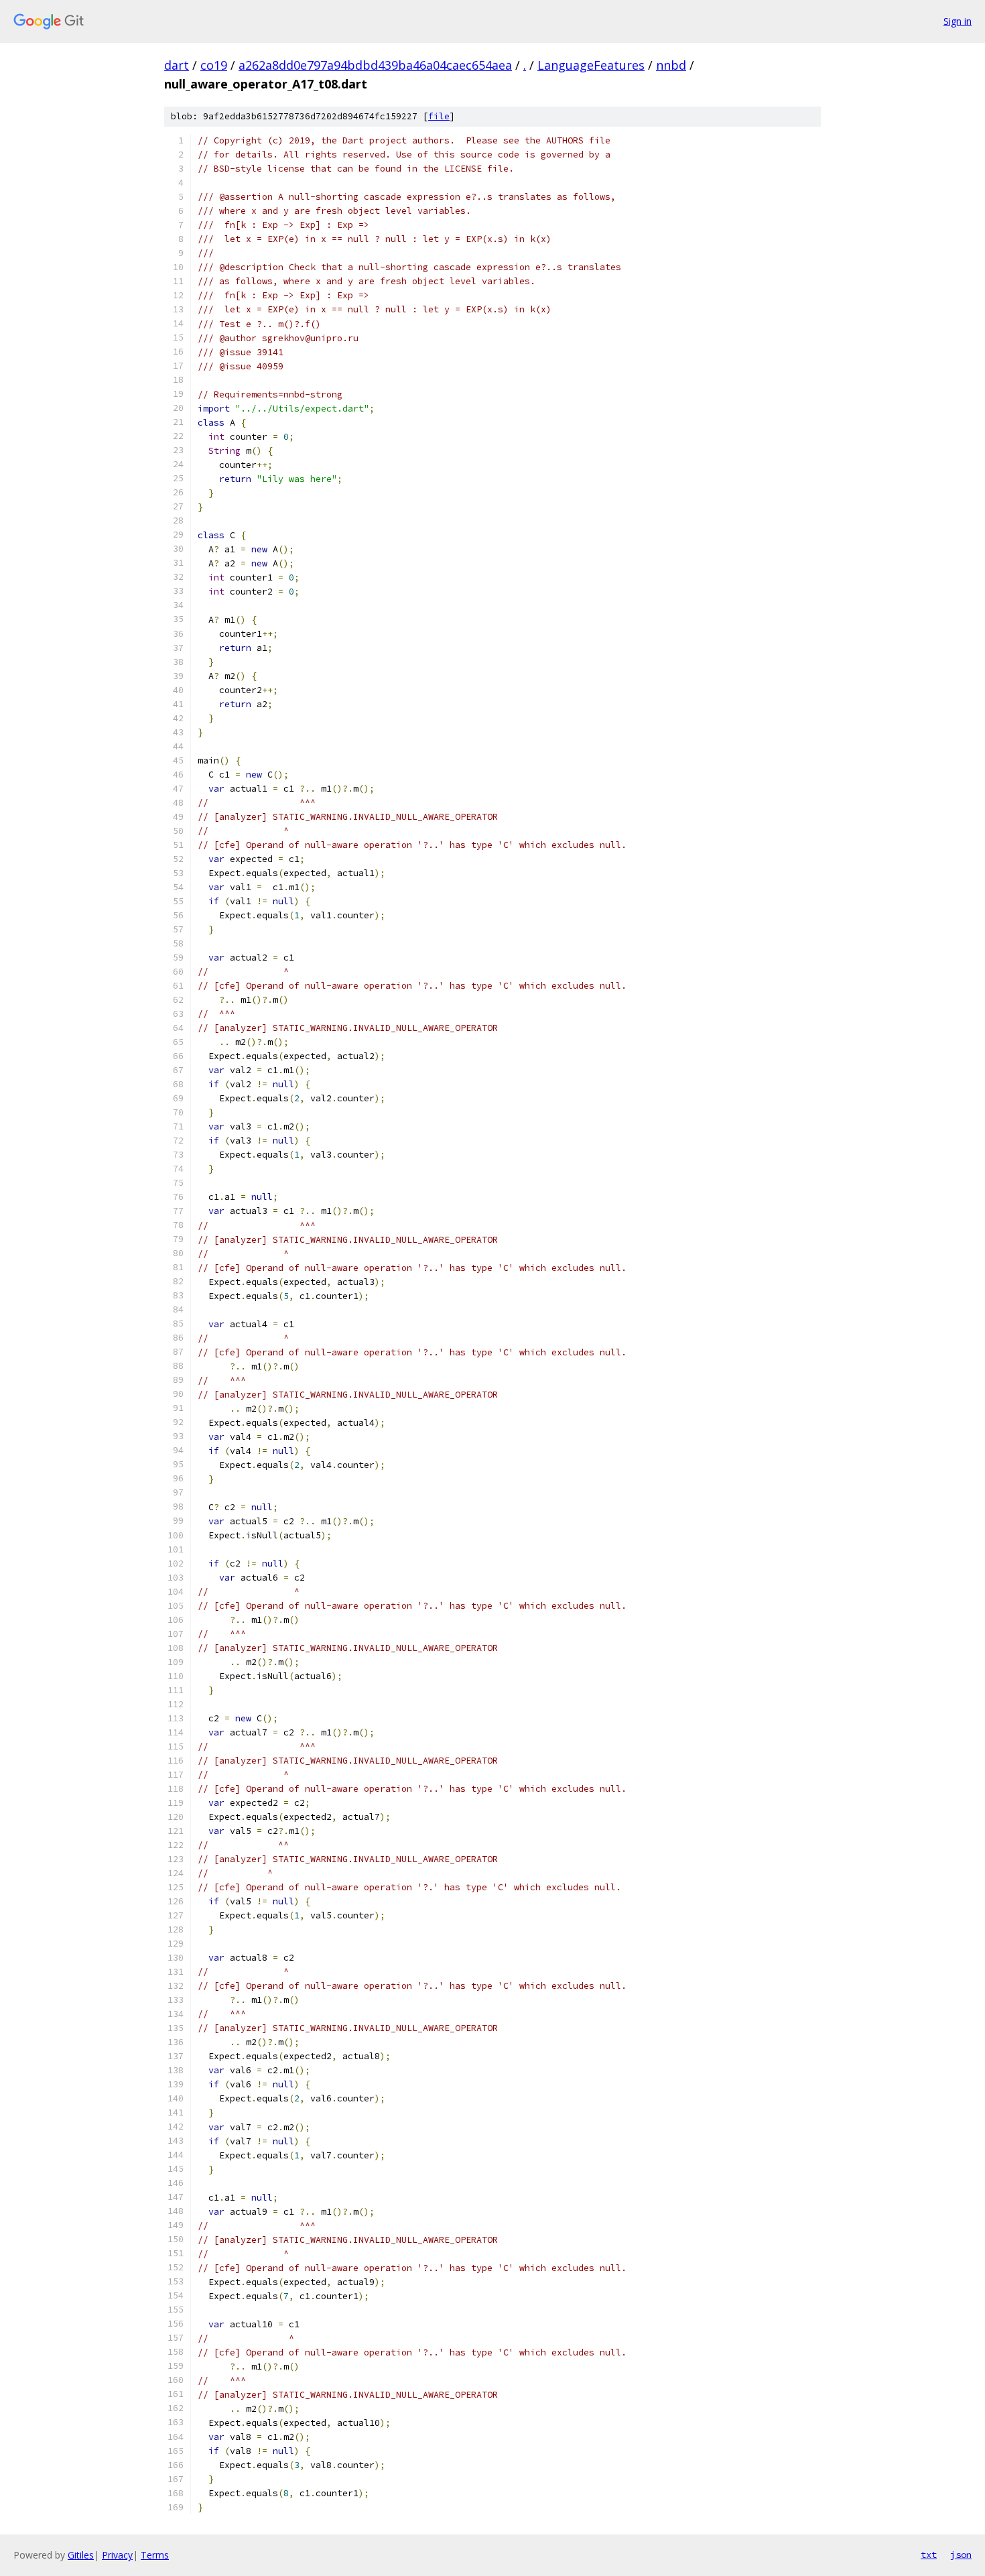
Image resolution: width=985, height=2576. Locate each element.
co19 (214, 65)
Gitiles (81, 2555)
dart (177, 65)
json (961, 2555)
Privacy (117, 2555)
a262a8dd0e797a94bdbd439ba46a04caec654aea (375, 65)
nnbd (671, 65)
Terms (155, 2555)
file (439, 116)
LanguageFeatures (591, 65)
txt (929, 2555)
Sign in (958, 21)
